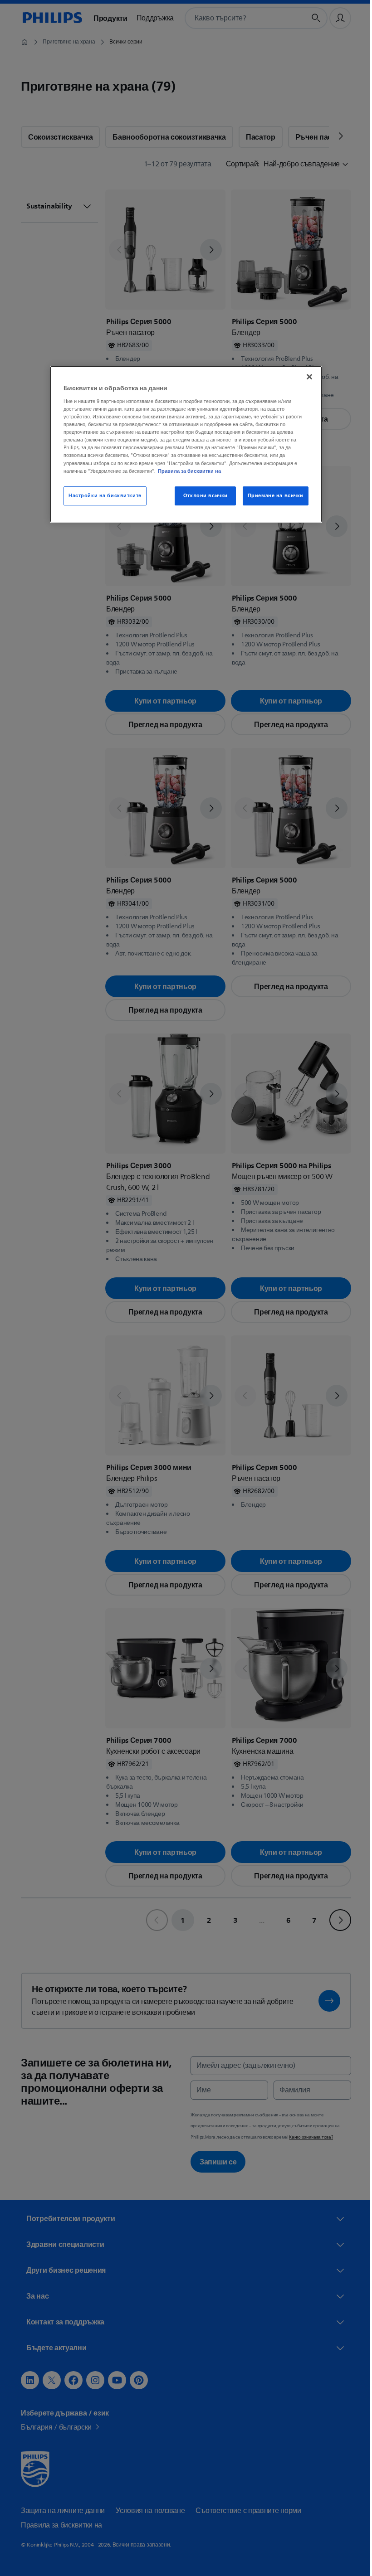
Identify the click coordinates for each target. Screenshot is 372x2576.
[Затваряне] (306, 377)
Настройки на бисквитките (102, 496)
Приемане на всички (272, 496)
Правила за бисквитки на (186, 471)
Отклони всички (202, 496)
